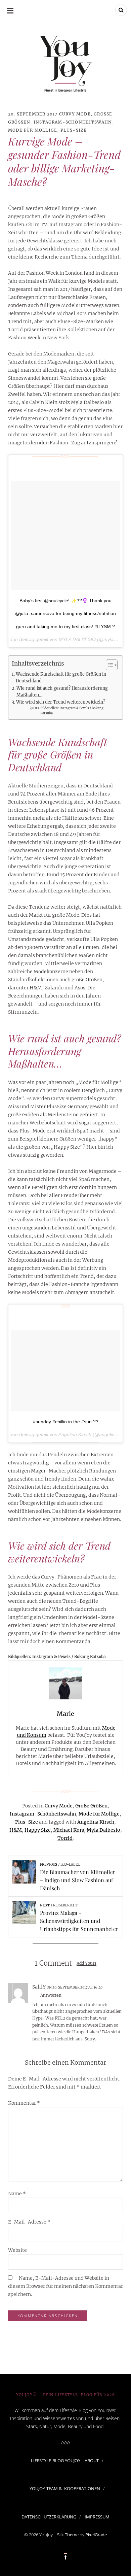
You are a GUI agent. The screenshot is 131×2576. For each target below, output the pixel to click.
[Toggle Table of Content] (108, 665)
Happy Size (38, 1830)
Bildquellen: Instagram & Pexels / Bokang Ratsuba (72, 711)
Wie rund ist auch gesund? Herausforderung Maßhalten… (62, 692)
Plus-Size (74, 130)
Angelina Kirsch (96, 1822)
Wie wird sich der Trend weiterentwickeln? (61, 702)
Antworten (51, 1995)
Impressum (97, 2517)
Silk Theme (68, 2535)
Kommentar (24, 2103)
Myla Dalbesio (103, 1830)
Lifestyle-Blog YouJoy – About (65, 2461)
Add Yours (86, 1963)
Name (17, 2194)
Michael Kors (69, 1830)
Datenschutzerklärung (49, 2517)
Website (17, 2250)
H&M (16, 1830)
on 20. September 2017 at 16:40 (75, 1987)
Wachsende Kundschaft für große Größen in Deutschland (61, 677)
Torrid (65, 1838)
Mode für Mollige (33, 130)
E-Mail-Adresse (29, 2222)
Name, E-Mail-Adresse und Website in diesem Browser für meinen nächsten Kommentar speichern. (65, 2286)
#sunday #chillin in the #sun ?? (66, 1422)
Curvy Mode (75, 114)
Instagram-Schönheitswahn (73, 122)
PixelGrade (96, 2535)
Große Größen (91, 1806)
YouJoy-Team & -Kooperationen (65, 2488)
